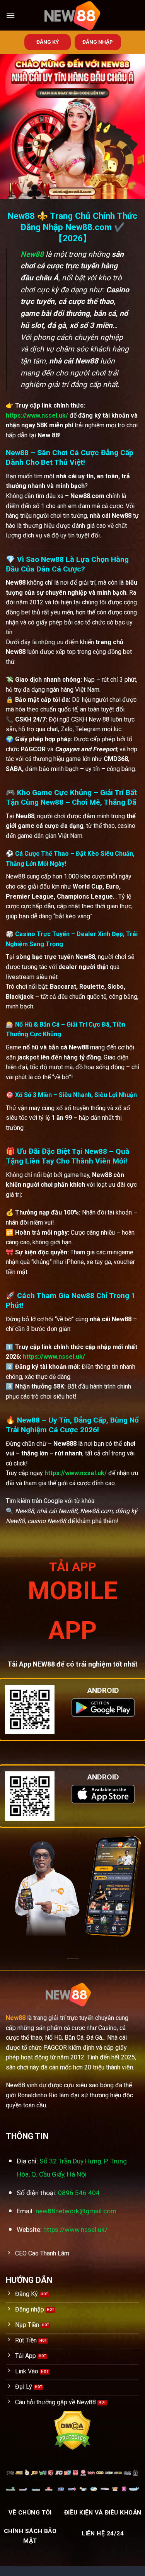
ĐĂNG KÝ (48, 42)
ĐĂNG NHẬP (98, 42)
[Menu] (10, 15)
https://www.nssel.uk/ (37, 415)
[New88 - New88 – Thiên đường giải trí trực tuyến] (73, 15)
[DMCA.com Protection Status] (72, 2430)
